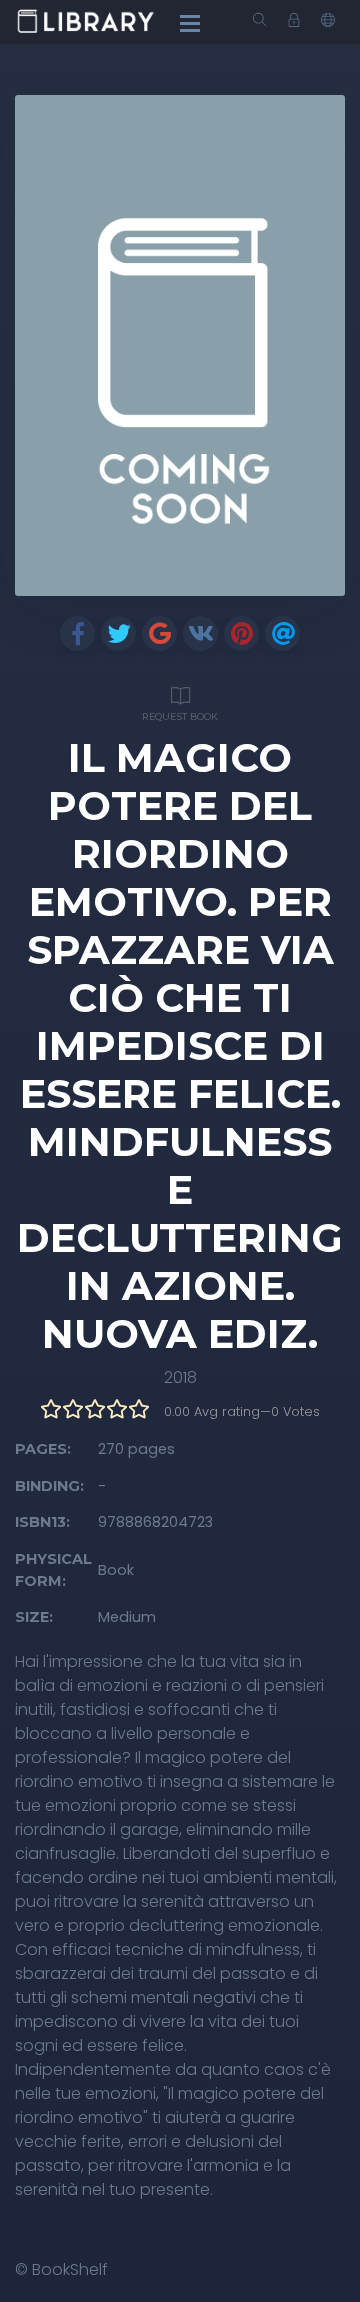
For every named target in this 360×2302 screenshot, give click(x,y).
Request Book (180, 716)
